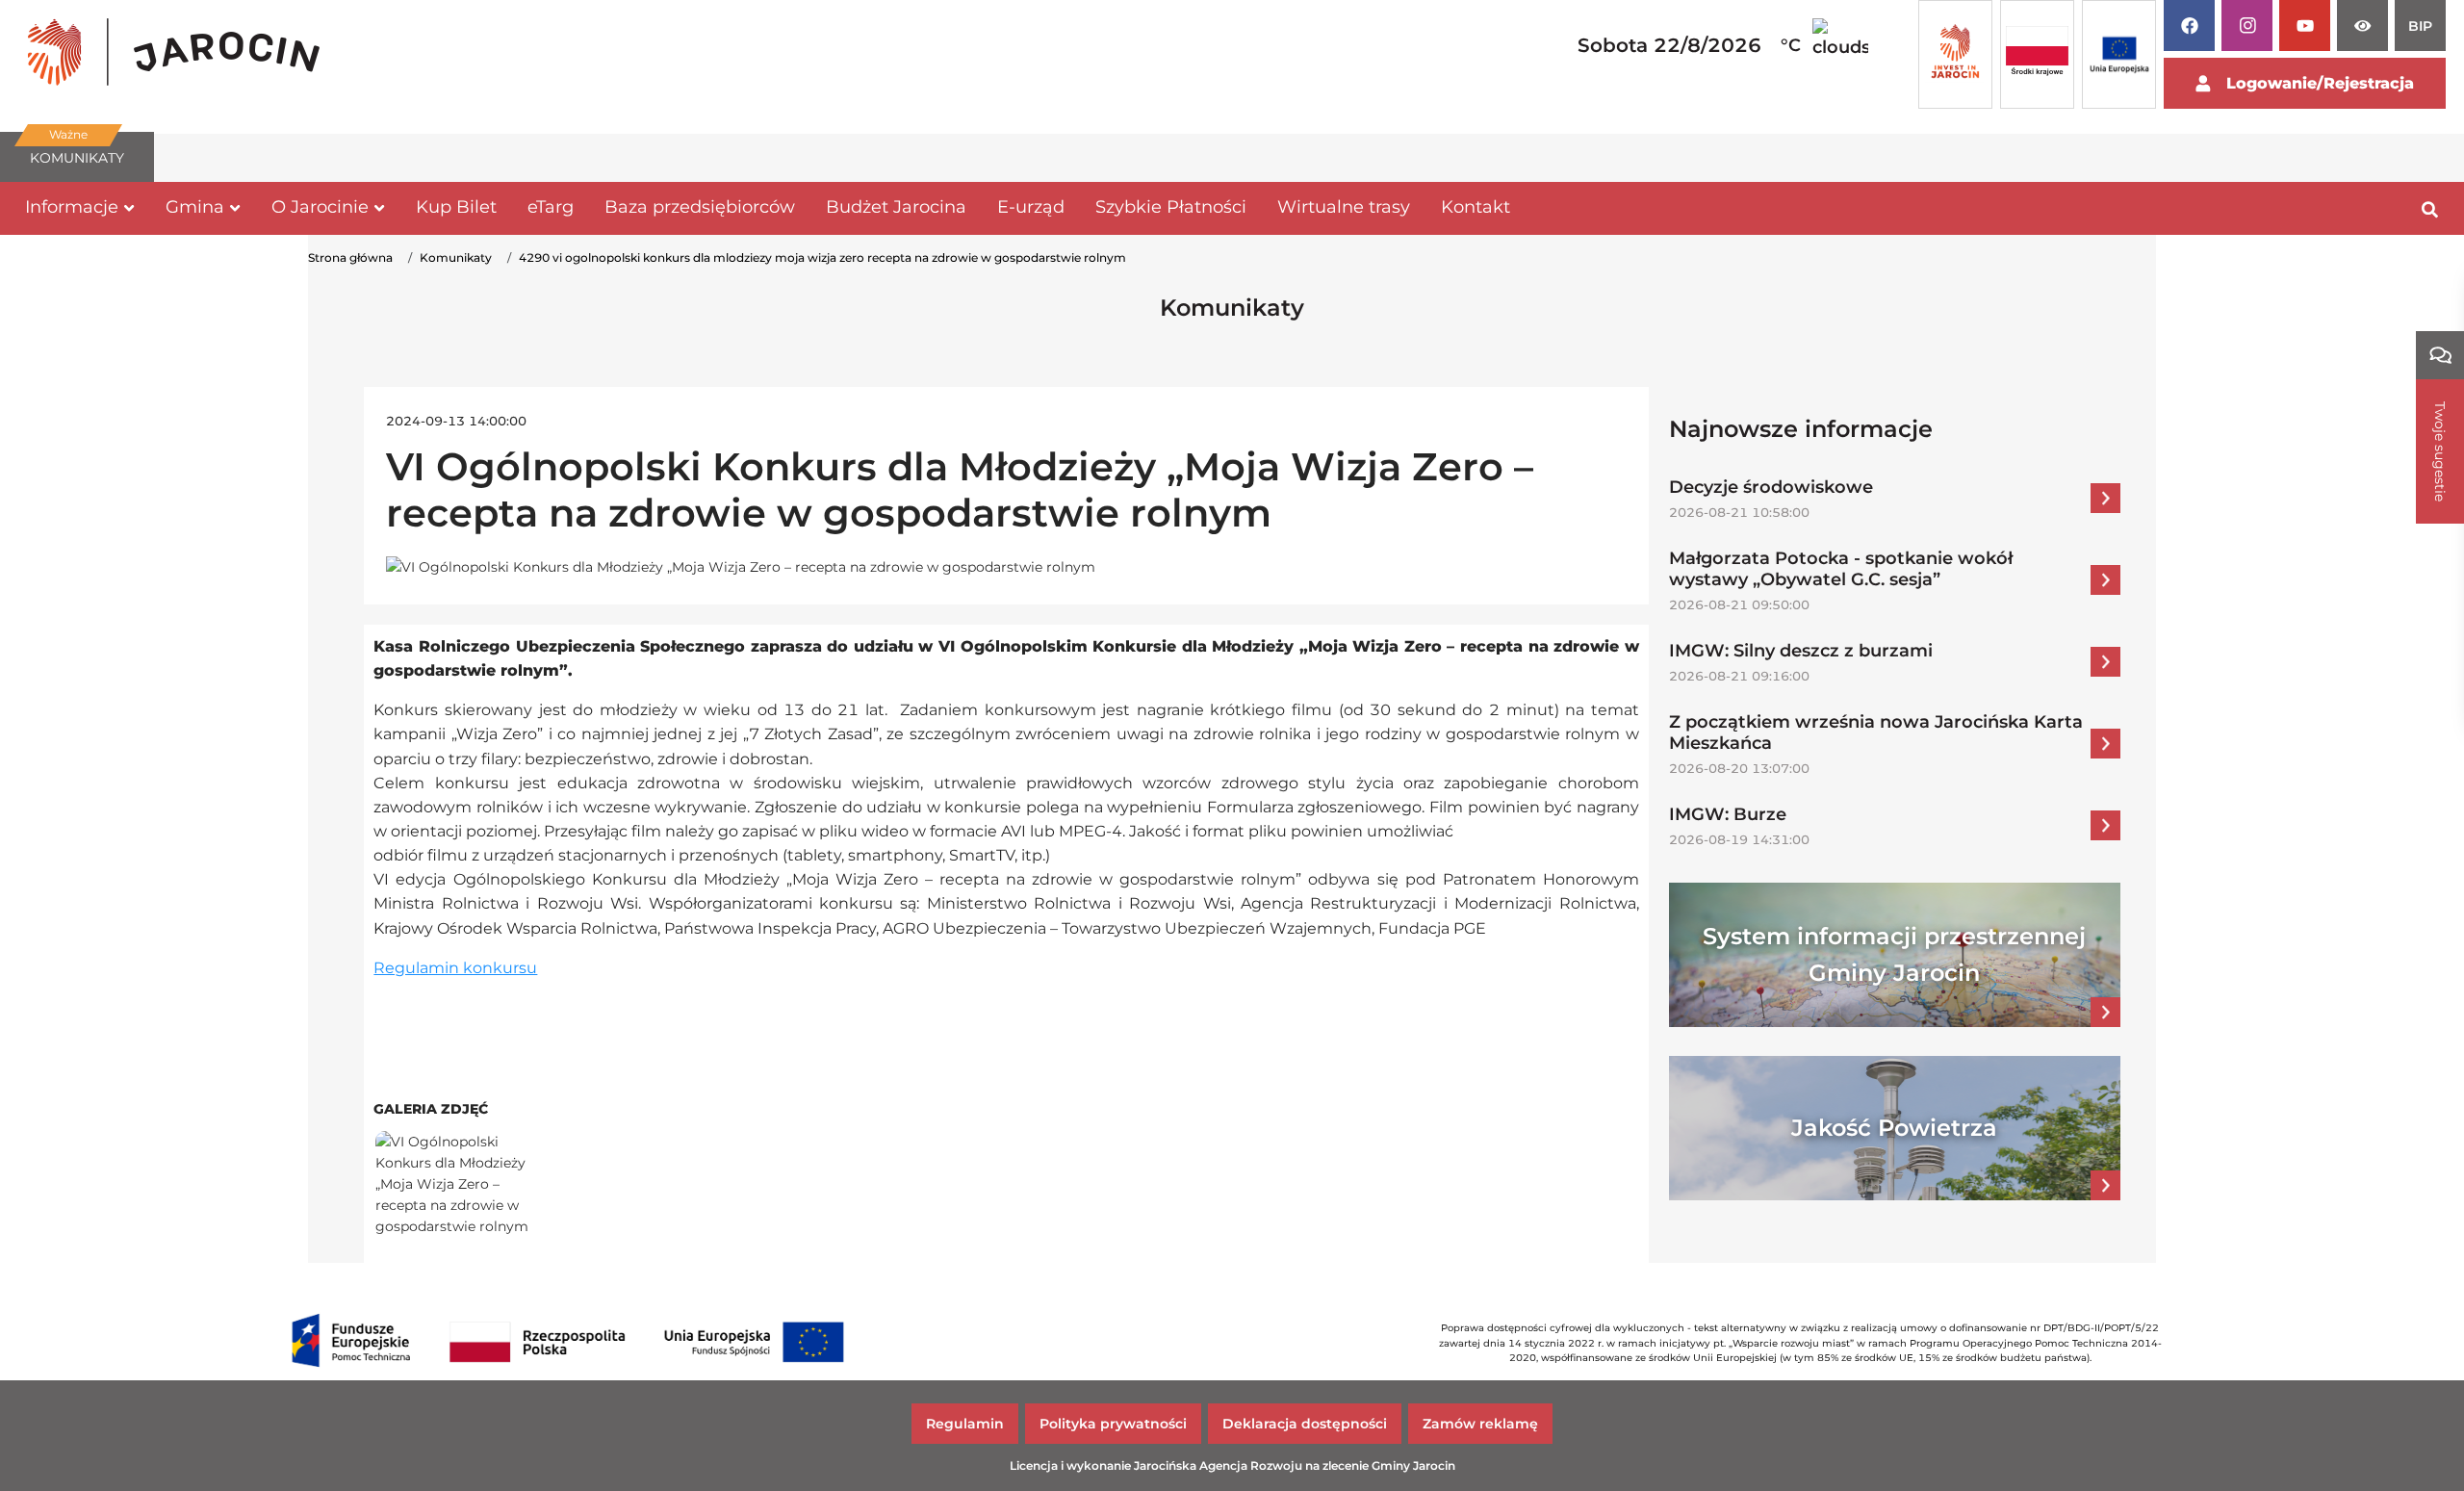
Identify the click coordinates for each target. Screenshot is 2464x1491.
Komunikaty (456, 257)
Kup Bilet (456, 207)
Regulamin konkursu (455, 968)
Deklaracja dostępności (1305, 1424)
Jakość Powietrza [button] (1894, 1128)
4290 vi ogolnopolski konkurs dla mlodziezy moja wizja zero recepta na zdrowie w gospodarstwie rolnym (822, 257)
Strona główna (350, 257)
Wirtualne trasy (1344, 207)
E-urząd (1031, 207)
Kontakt (1476, 207)
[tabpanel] (174, 55)
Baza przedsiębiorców (700, 207)
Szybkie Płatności (1171, 207)
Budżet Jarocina (896, 207)
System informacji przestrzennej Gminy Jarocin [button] (1894, 954)
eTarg (551, 207)
